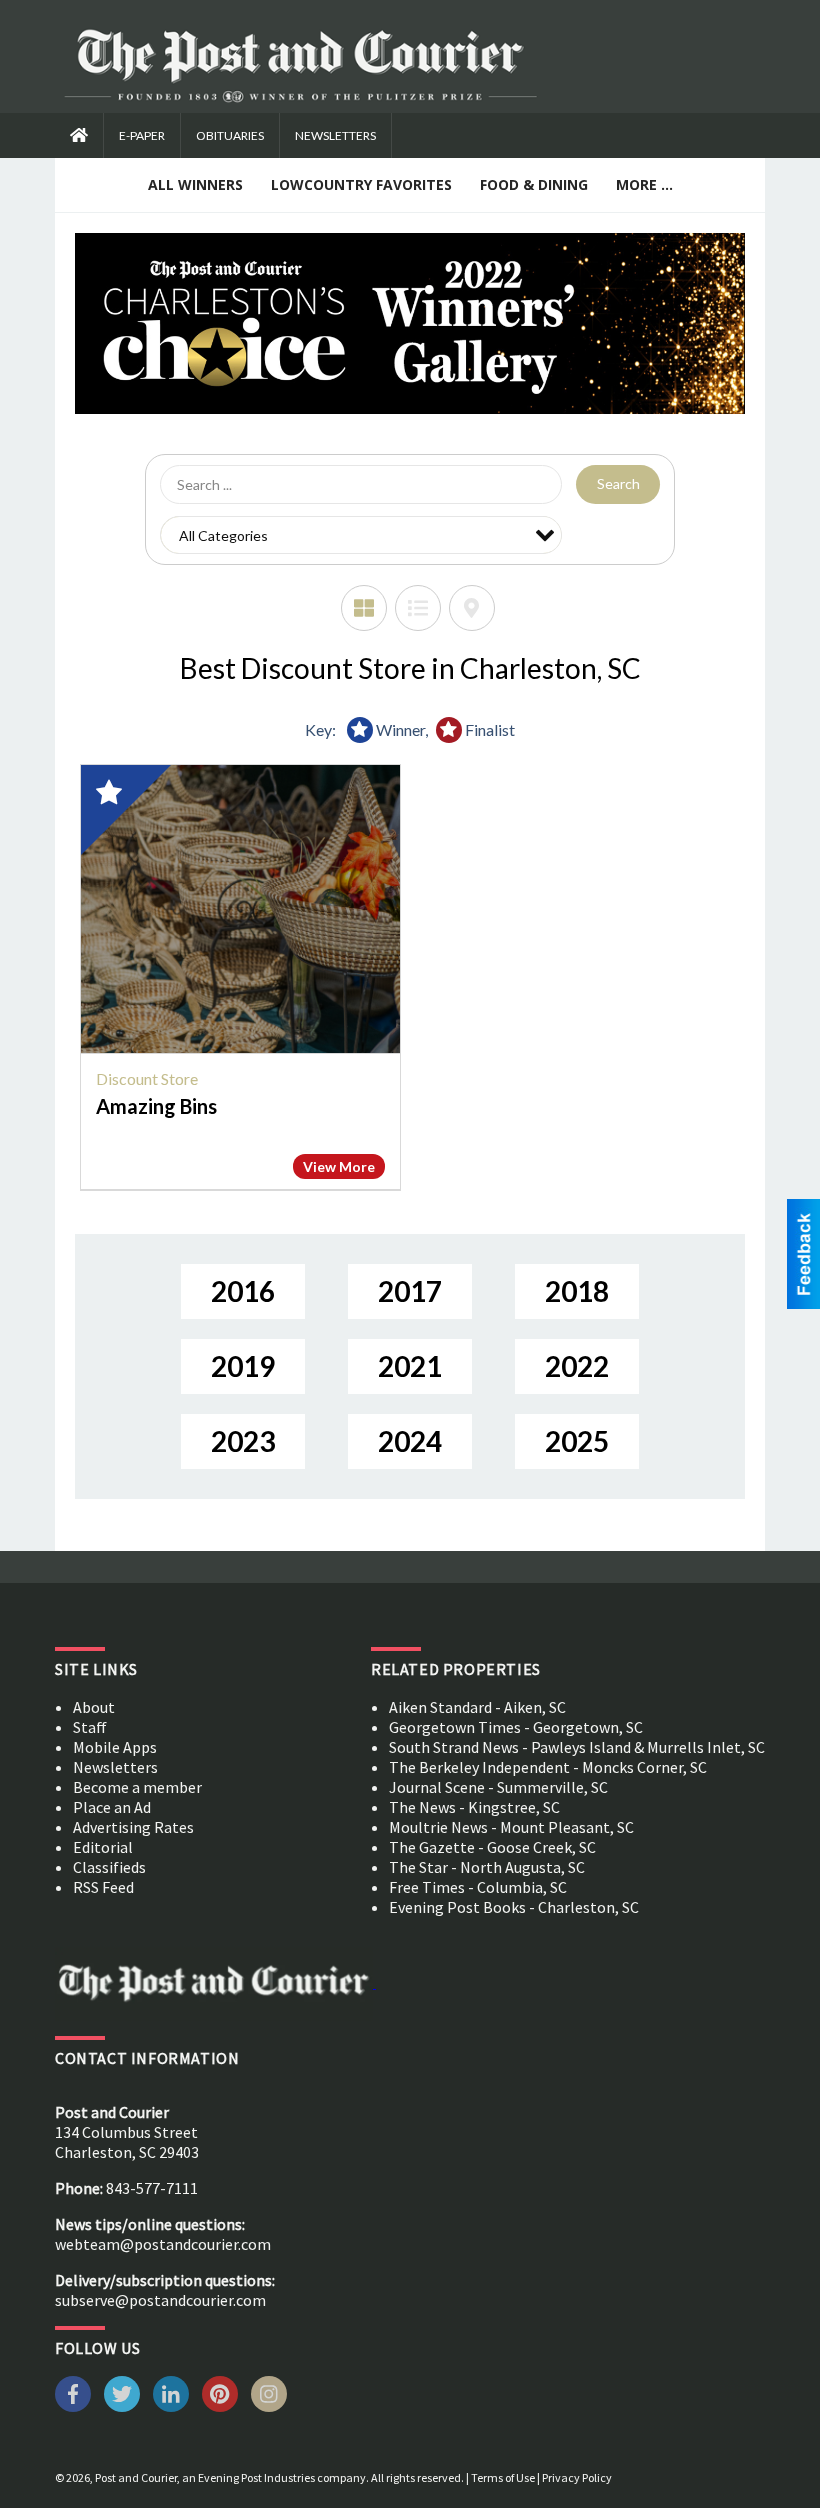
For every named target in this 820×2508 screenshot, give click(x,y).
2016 (243, 1291)
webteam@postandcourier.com (163, 2244)
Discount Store (147, 1078)
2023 (243, 1441)
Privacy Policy (577, 2477)
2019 (243, 1366)
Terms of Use (503, 2477)
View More (339, 1166)
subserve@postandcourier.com (160, 2300)
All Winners (195, 184)
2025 (577, 1441)
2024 (410, 1441)
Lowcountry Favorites (361, 184)
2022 (577, 1366)
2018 (577, 1291)
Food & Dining (534, 184)
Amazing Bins (156, 1106)
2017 (410, 1291)
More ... (644, 184)
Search (618, 483)
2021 (410, 1366)
